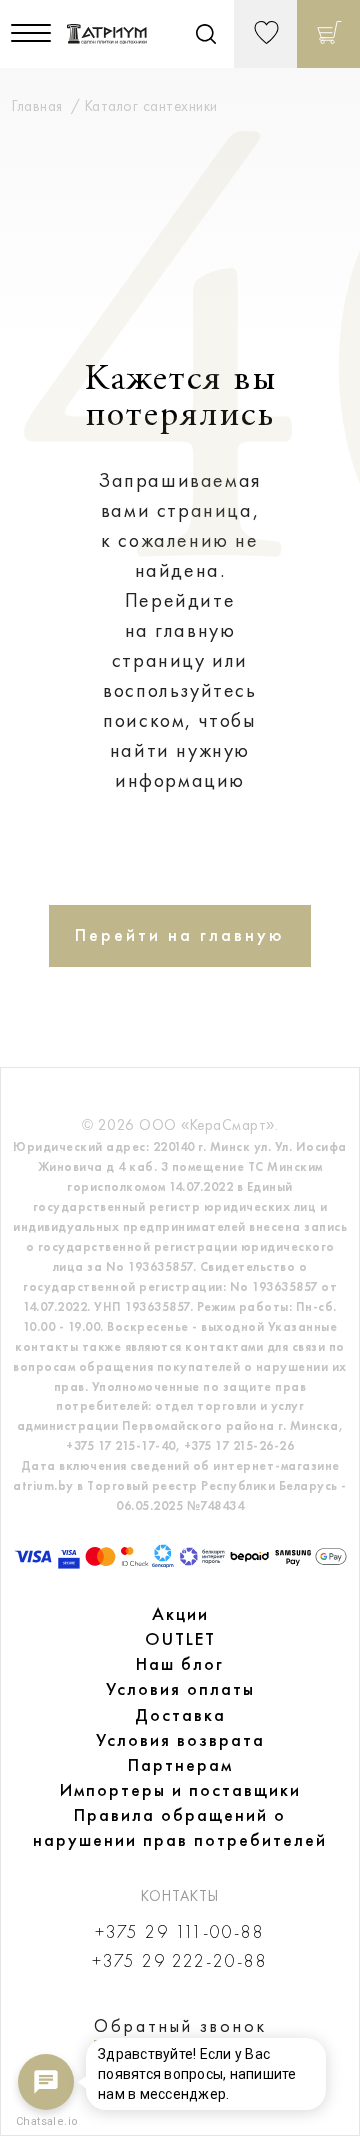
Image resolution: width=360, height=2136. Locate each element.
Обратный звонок (180, 2026)
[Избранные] (265, 34)
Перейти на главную (180, 935)
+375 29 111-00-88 (180, 1932)
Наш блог (180, 1664)
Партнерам (180, 1765)
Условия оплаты (180, 1689)
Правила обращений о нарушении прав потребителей (180, 1827)
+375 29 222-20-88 (180, 1961)
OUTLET (180, 1639)
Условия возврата (180, 1740)
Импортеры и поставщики (180, 1790)
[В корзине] (328, 34)
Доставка (180, 1715)
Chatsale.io (46, 2121)
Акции (180, 1614)
